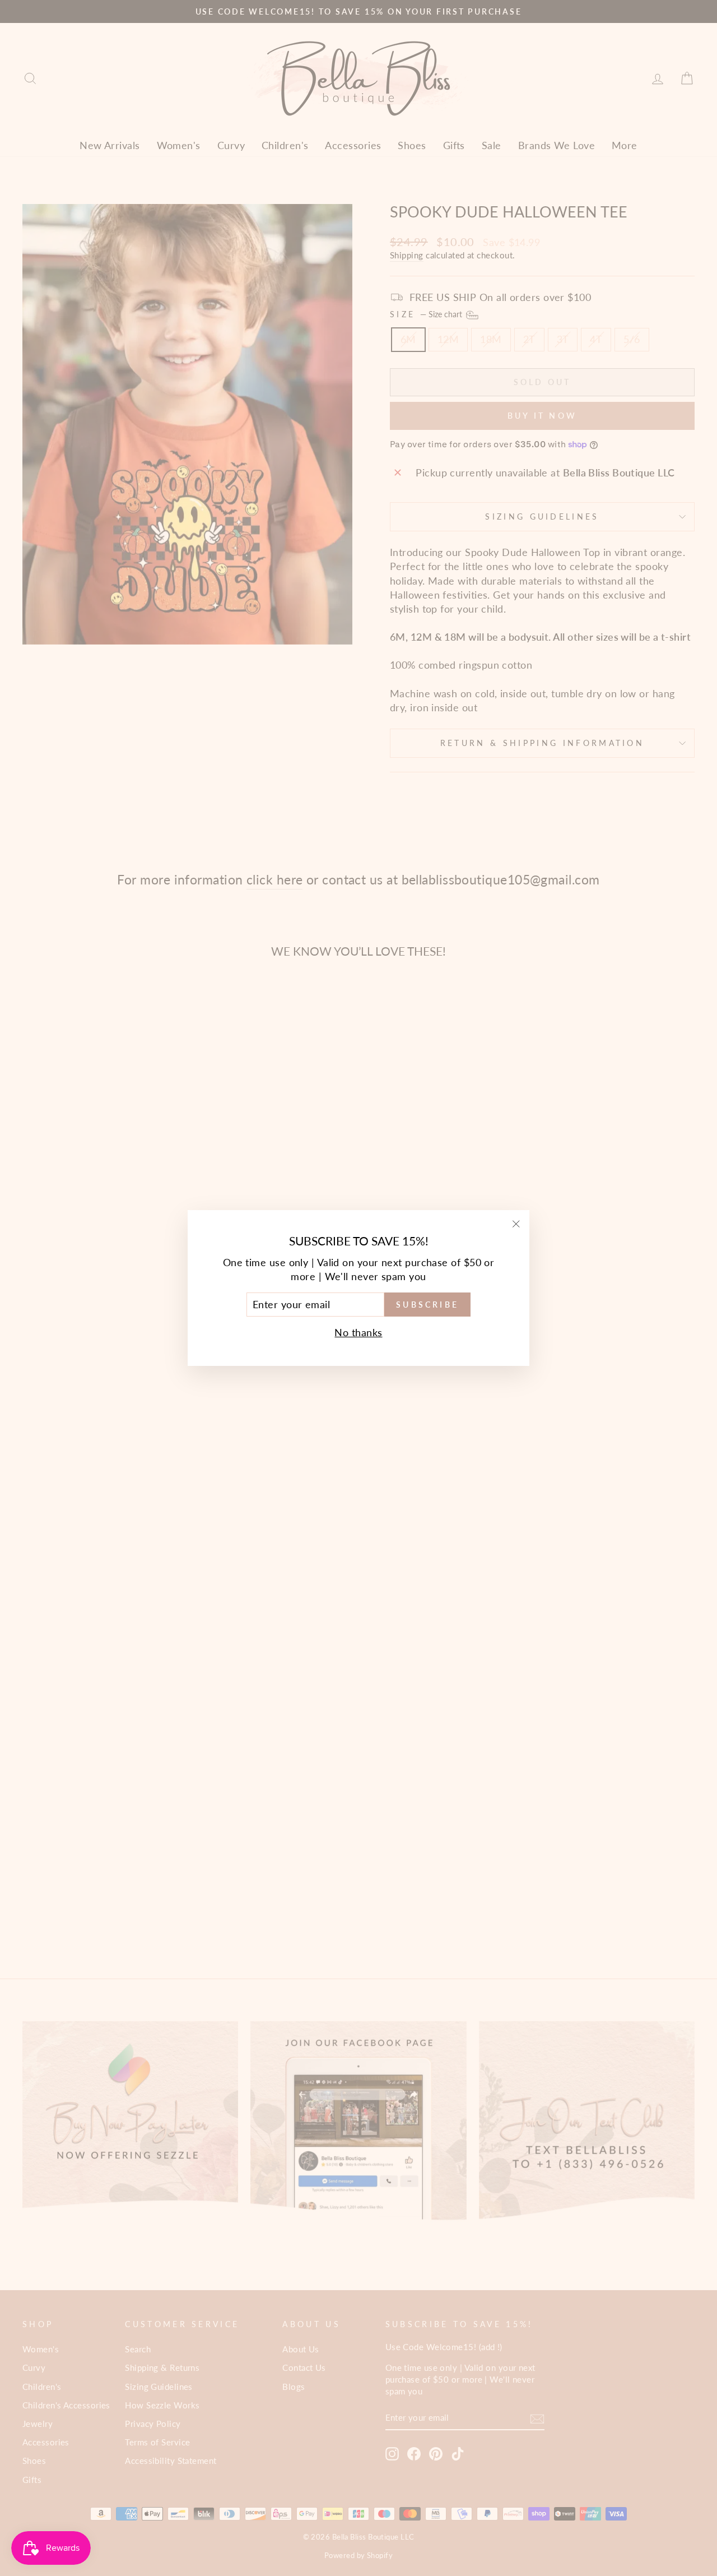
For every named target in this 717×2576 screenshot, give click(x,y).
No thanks (358, 1332)
